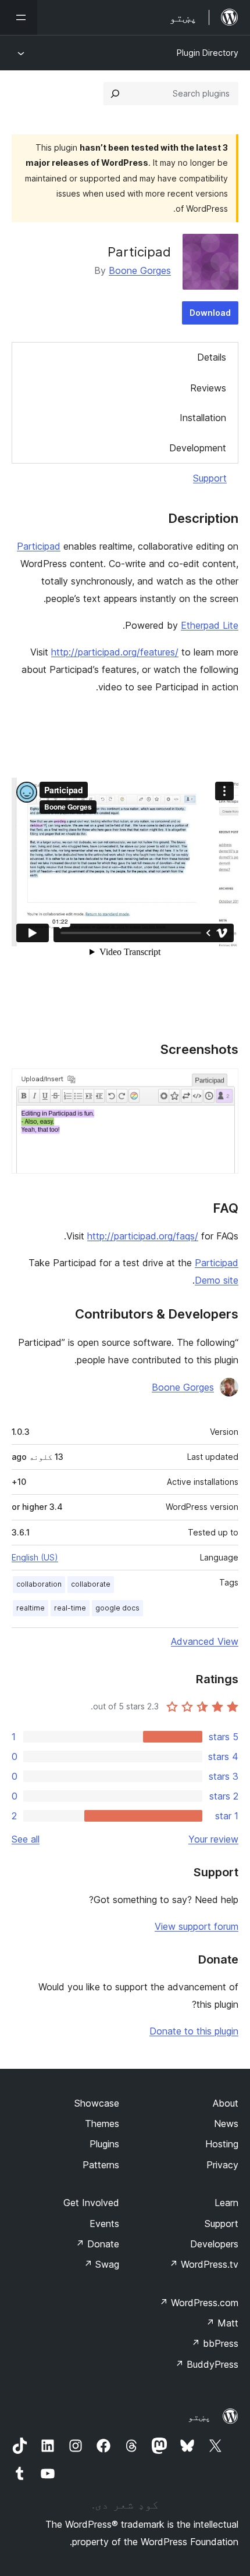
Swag (101, 2264)
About (226, 2103)
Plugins (104, 2144)
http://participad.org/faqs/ (143, 1236)
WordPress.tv (204, 2264)
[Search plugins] (115, 94)
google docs (117, 1608)
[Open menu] (19, 17)
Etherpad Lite (210, 625)
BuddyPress (207, 2364)
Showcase (97, 2103)
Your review (213, 1839)
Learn (226, 2203)
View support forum (197, 1926)
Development (198, 448)
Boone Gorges (140, 270)
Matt (222, 2323)
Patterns (101, 2165)
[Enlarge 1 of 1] (223, 1084)
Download (210, 313)
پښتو (199, 2417)
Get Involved (91, 2203)
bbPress (215, 2343)
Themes (102, 2123)
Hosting (222, 2144)
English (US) (35, 1557)
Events (104, 2224)
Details (212, 357)
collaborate (91, 1584)
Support (210, 478)
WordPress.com (199, 2303)
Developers (214, 2244)
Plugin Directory (208, 53)
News (226, 2123)
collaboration (39, 1584)
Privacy (222, 2165)
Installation (203, 418)
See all (26, 1839)
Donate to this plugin (194, 2031)
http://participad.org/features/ (115, 652)
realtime (31, 1608)
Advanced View (205, 1641)
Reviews (208, 388)
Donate (97, 2244)
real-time (70, 1608)
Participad (39, 546)
